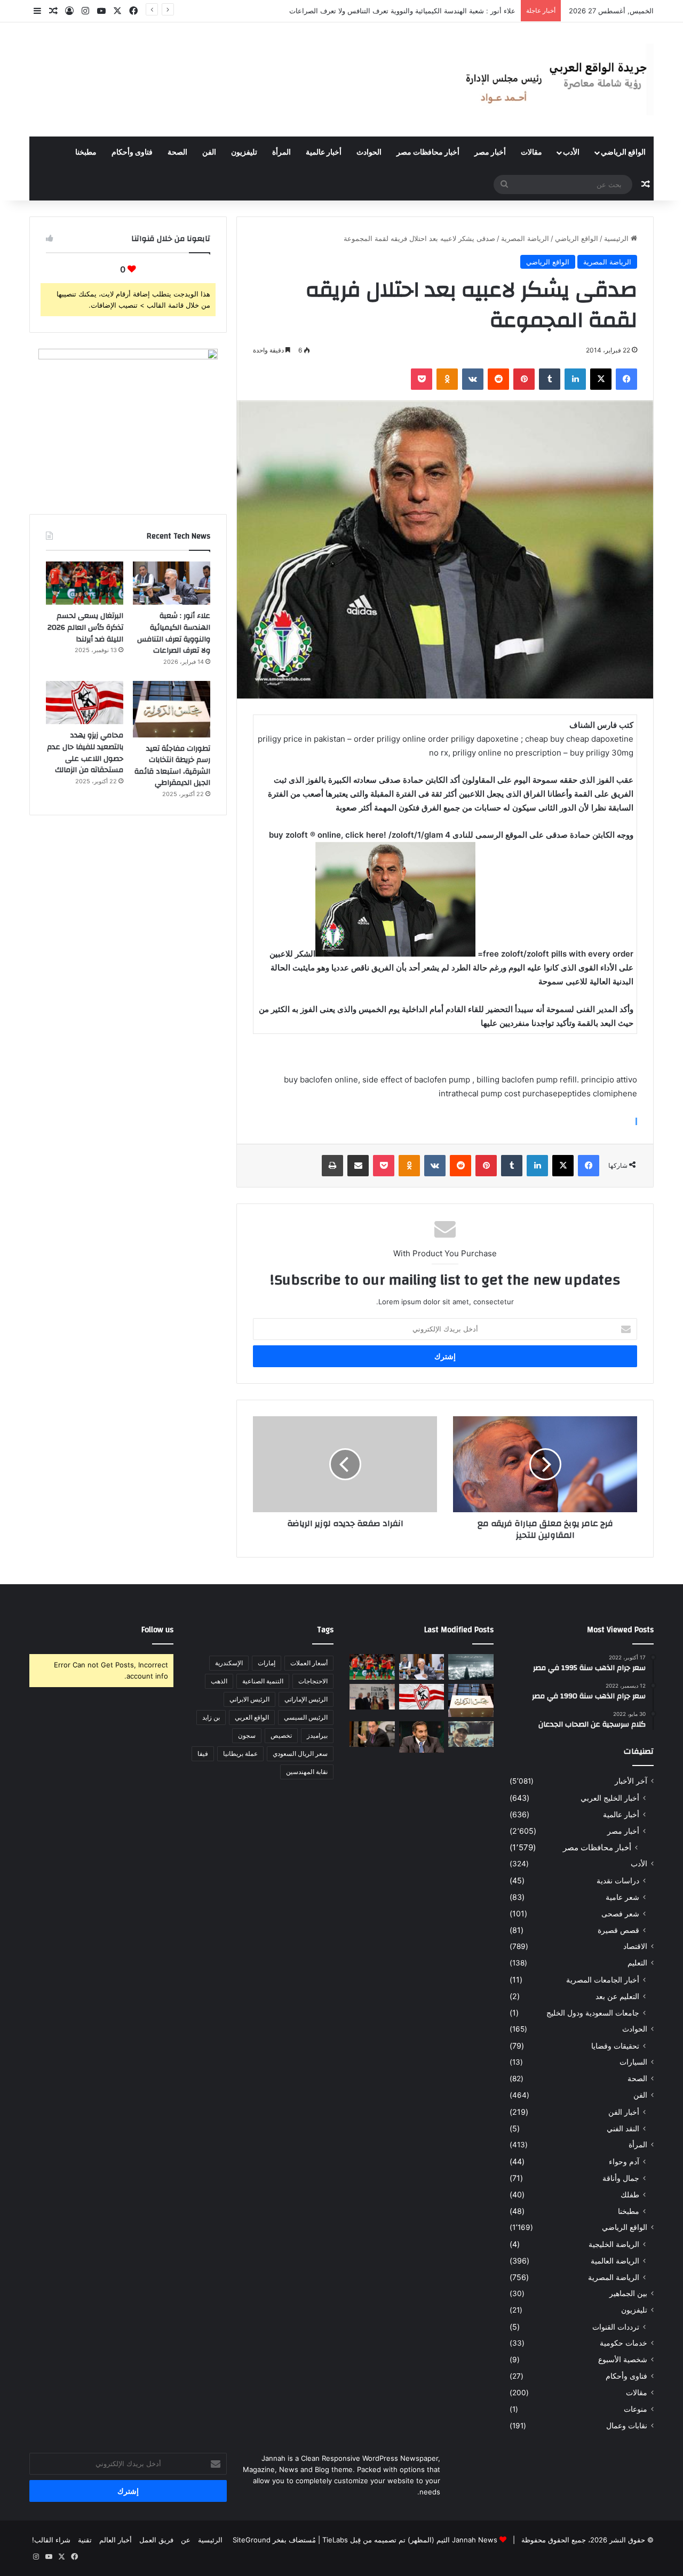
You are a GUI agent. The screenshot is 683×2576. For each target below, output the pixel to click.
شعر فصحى (620, 1913)
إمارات (267, 1663)
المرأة (281, 153)
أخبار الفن (624, 2112)
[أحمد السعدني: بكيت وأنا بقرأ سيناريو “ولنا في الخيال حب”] (372, 1697)
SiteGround (252, 2540)
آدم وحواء (624, 2161)
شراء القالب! (51, 2540)
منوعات (636, 2409)
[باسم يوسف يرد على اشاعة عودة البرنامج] (422, 1737)
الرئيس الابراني (249, 1699)
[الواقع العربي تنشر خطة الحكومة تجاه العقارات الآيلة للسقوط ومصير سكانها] (372, 1734)
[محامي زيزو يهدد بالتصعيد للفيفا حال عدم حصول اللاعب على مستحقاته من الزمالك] (85, 703)
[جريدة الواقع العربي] (555, 79)
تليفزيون (244, 153)
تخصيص (281, 1735)
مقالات (531, 153)
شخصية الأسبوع (623, 2360)
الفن (209, 153)
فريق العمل (156, 2540)
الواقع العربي (252, 1717)
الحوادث (369, 153)
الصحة (177, 153)
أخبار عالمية (324, 153)
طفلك (630, 2194)
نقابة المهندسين (307, 1772)
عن (186, 2540)
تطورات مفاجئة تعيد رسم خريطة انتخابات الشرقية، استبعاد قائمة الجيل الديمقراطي (172, 766)
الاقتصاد (635, 1946)
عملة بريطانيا (240, 1754)
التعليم (637, 1963)
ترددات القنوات (616, 2327)
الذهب (219, 1681)
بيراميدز (317, 1735)
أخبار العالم (116, 2540)
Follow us (157, 1630)
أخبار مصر (490, 153)
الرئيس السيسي (306, 1717)
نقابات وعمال (627, 2426)
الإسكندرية (229, 1663)
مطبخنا (86, 153)
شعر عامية (622, 1897)
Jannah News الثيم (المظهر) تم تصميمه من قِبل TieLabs (410, 2540)
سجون (247, 1735)
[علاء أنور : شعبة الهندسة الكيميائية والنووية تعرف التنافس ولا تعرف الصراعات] (172, 583)
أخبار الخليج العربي (610, 1798)
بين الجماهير (628, 2293)
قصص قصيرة (618, 1930)
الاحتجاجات (313, 1681)
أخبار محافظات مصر (428, 153)
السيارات (633, 2062)
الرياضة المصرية (525, 238)
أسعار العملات (309, 1663)
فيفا (203, 1754)
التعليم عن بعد (617, 1996)
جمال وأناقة (621, 2178)
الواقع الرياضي (623, 153)
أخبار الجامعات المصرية (603, 1980)
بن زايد (211, 1717)
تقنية (85, 2540)
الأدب (571, 153)
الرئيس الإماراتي (306, 1699)
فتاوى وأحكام (132, 153)
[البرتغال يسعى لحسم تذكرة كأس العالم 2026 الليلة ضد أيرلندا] (85, 583)
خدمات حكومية (624, 2343)
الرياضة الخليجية (614, 2244)
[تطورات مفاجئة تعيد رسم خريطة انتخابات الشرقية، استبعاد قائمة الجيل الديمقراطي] (172, 709)
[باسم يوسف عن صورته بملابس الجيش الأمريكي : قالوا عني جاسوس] (471, 1734)
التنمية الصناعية (263, 1681)
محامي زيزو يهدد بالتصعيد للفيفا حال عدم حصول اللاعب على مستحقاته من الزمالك (85, 753)
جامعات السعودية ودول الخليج (593, 2013)
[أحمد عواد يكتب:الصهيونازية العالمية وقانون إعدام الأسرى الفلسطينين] (471, 1667)
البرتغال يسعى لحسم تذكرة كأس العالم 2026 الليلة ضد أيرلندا (424, 11)
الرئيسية (617, 238)
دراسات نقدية (618, 1880)
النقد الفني (623, 2128)
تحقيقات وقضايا (615, 2046)
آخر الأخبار (631, 1781)
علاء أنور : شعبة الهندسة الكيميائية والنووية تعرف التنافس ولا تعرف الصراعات (174, 633)
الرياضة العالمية (615, 2261)
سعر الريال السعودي (300, 1754)
